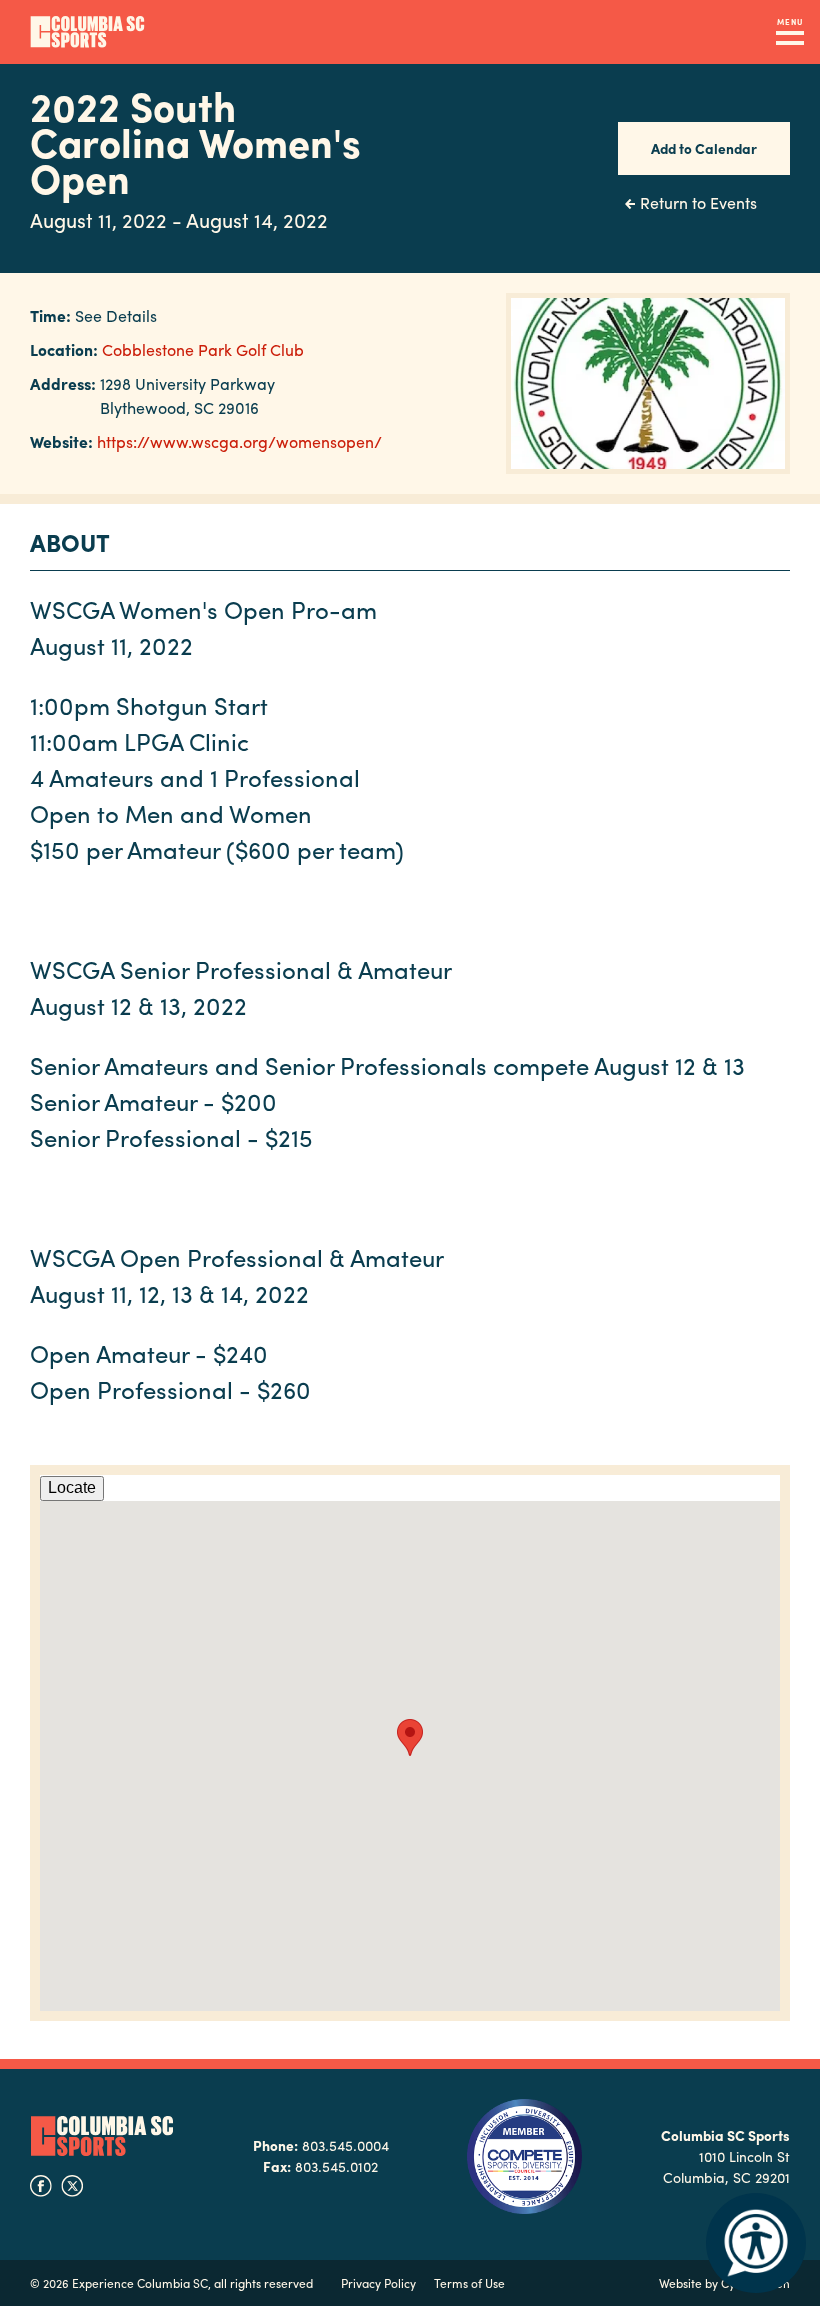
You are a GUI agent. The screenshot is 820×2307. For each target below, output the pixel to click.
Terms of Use (469, 2283)
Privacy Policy (378, 2283)
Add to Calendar (704, 148)
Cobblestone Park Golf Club (203, 349)
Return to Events (698, 202)
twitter (72, 2186)
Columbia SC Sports (102, 2136)
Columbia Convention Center (87, 32)
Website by (724, 2283)
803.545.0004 (345, 2145)
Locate (72, 1487)
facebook (41, 2186)
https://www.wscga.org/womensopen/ (239, 441)
